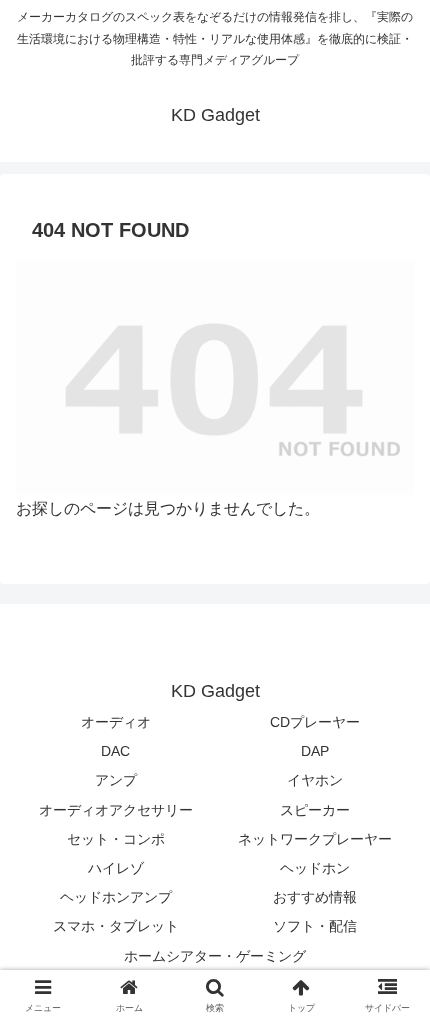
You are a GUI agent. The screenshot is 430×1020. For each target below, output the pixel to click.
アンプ (116, 780)
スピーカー (315, 810)
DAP (315, 751)
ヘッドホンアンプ (116, 897)
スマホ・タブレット (116, 926)
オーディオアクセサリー (116, 810)
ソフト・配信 (315, 926)
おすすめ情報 (315, 897)
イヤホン (315, 780)
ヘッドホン (315, 868)
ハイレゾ (116, 868)
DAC (115, 751)
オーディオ (116, 722)
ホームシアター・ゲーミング (215, 956)
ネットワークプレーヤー (315, 839)
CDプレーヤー (315, 722)
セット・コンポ (116, 839)
